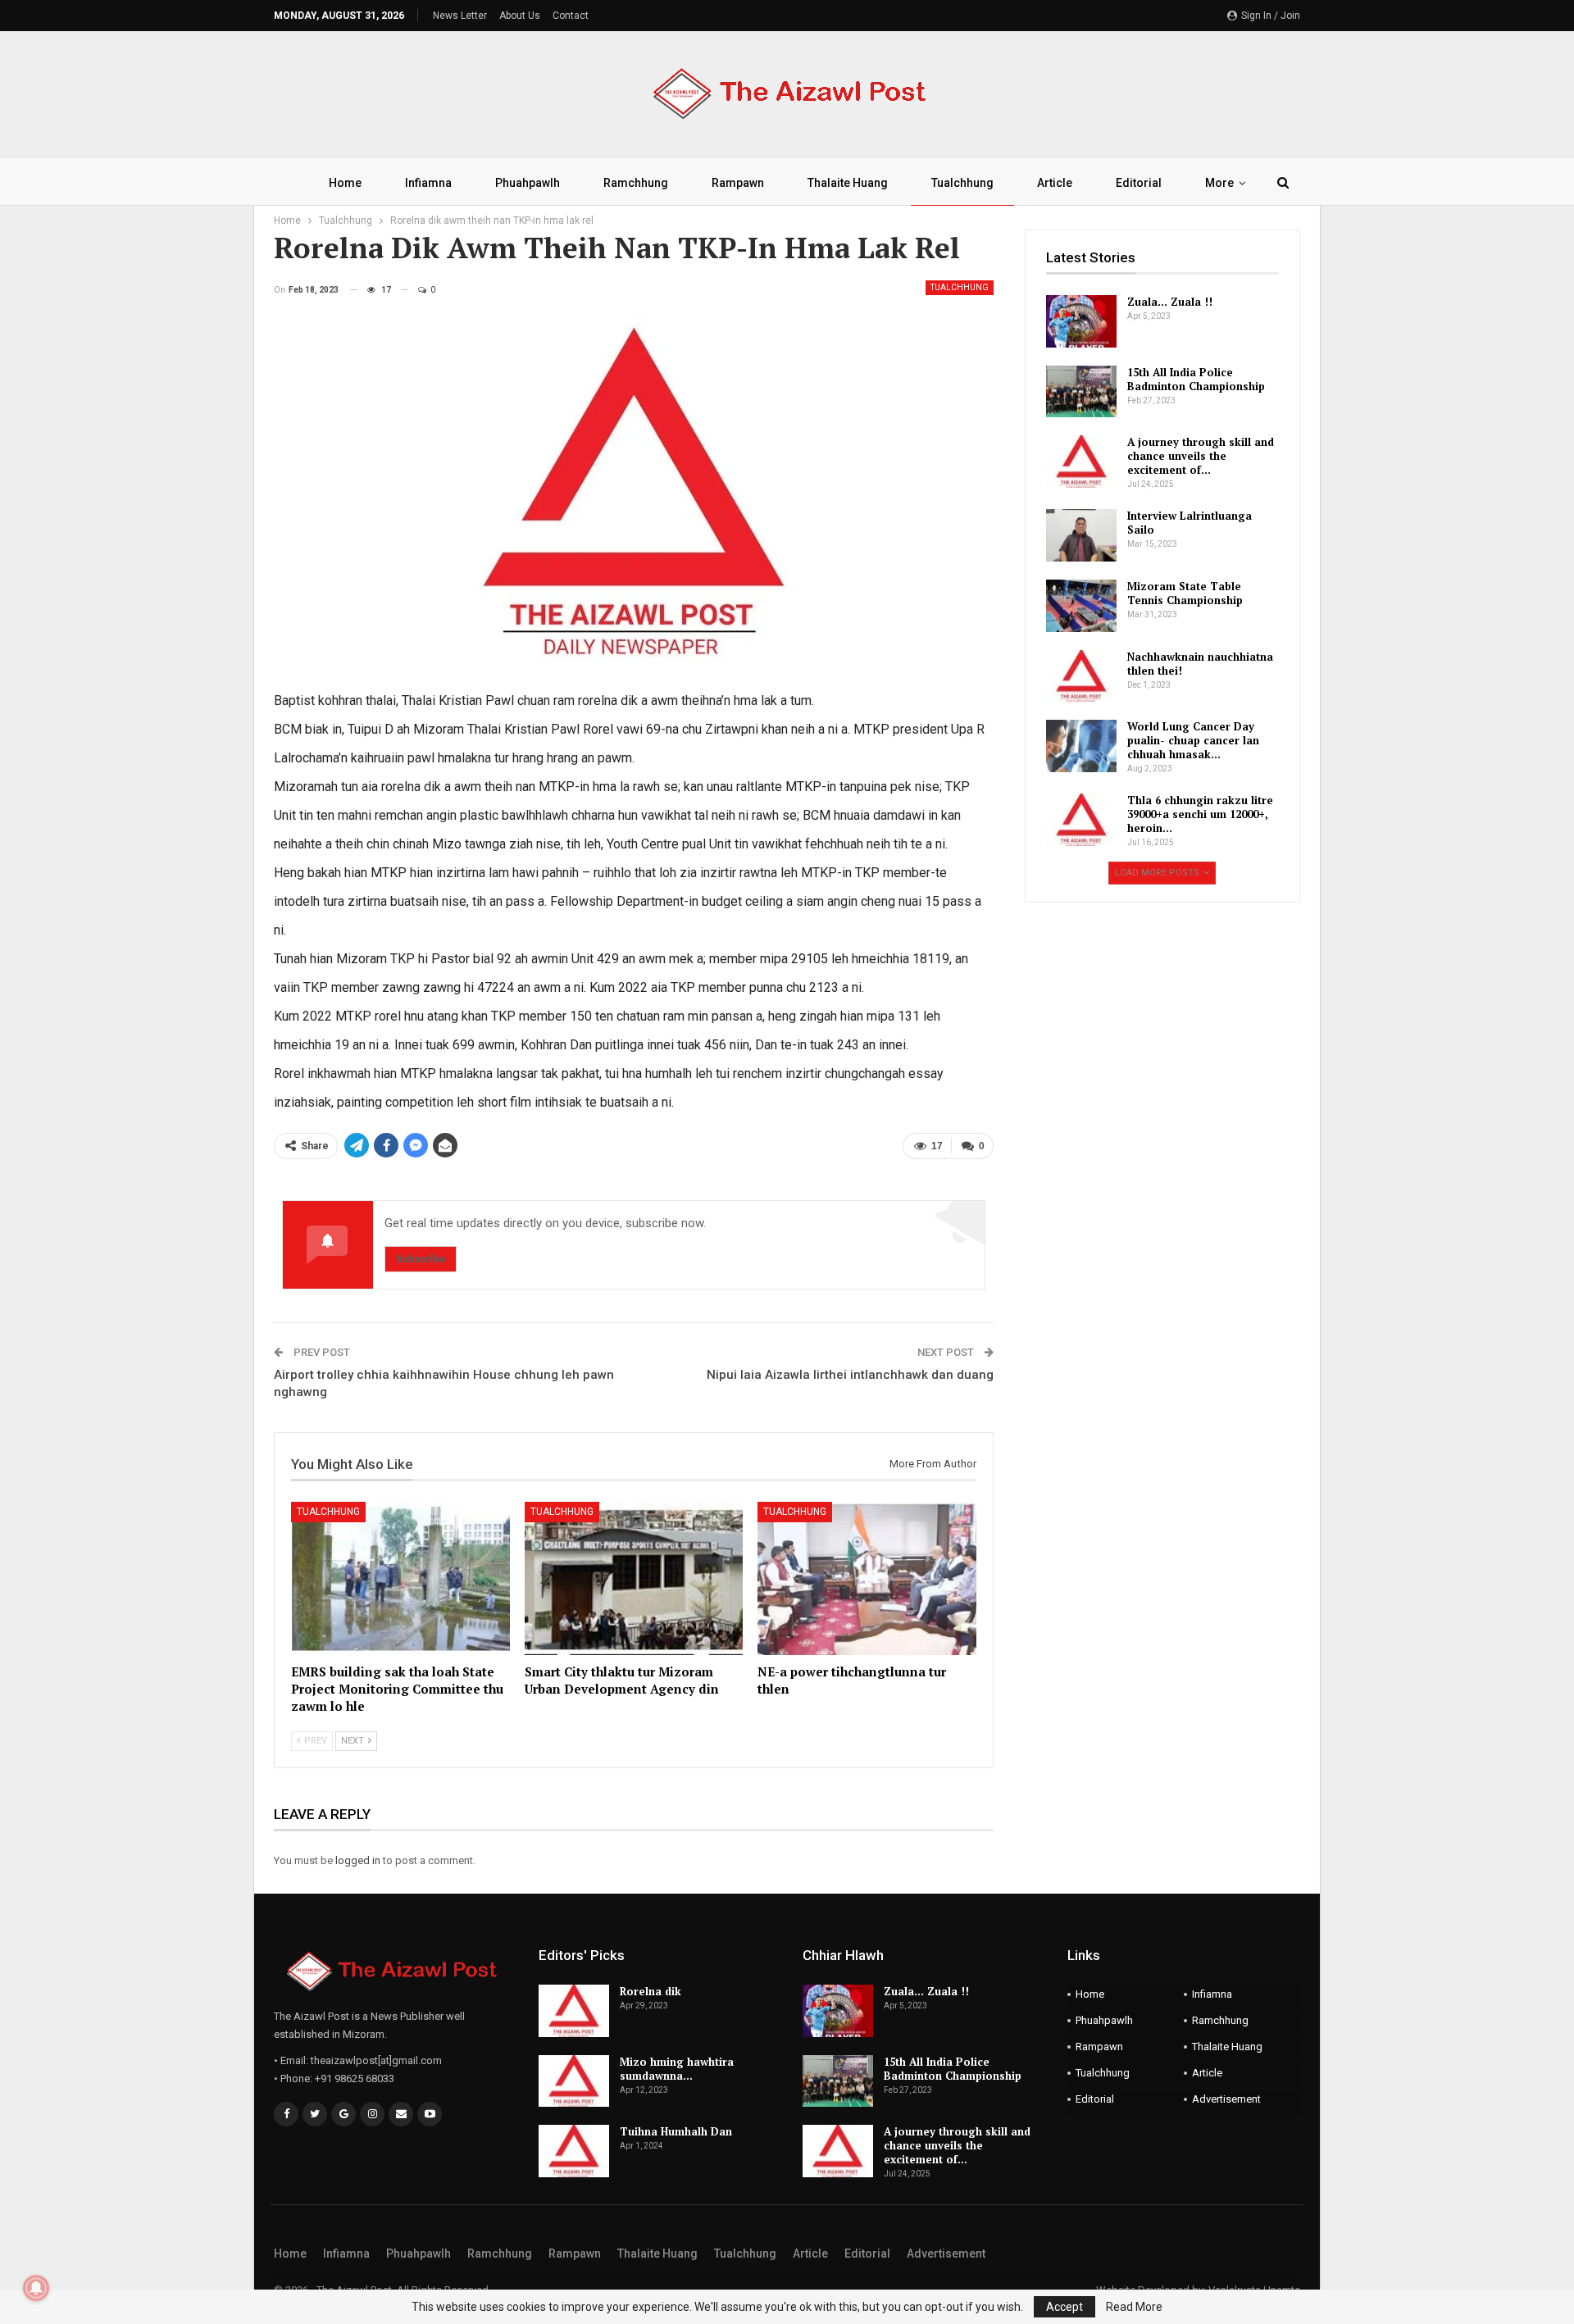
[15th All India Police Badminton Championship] (1081, 392)
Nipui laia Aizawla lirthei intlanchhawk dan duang (850, 1375)
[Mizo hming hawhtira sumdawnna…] (574, 2081)
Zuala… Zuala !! (1170, 302)
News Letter (460, 16)
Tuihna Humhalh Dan (676, 2131)
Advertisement (1226, 2099)
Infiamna (428, 183)
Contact (571, 16)
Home (345, 183)
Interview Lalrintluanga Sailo (1190, 523)
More (1219, 183)
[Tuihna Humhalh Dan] (574, 2151)
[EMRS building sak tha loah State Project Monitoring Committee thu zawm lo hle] (400, 1578)
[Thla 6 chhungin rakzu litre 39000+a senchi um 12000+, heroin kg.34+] (1081, 820)
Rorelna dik (651, 1991)
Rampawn (738, 183)
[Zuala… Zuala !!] (1081, 321)
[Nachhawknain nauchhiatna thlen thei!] (1081, 676)
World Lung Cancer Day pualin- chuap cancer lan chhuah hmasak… (1193, 740)
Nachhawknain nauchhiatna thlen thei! (1200, 664)
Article (1055, 183)
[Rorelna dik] (574, 2011)
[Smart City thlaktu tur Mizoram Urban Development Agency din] (634, 1578)
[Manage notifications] (36, 2288)
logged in (358, 1860)
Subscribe (421, 1259)
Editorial (1139, 183)
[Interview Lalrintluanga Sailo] (1081, 535)
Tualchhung (962, 183)
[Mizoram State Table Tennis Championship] (1081, 606)
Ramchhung (636, 183)
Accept (1064, 2307)
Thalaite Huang (848, 183)
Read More (1134, 2307)
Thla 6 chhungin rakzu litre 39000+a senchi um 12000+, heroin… (1200, 814)
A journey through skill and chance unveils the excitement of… (1201, 456)
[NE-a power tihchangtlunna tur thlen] (867, 1578)
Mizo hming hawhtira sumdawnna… (677, 2069)
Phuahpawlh (528, 183)
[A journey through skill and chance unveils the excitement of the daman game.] (1081, 462)
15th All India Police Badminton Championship (1196, 379)
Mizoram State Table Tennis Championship (1185, 593)
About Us (520, 16)
